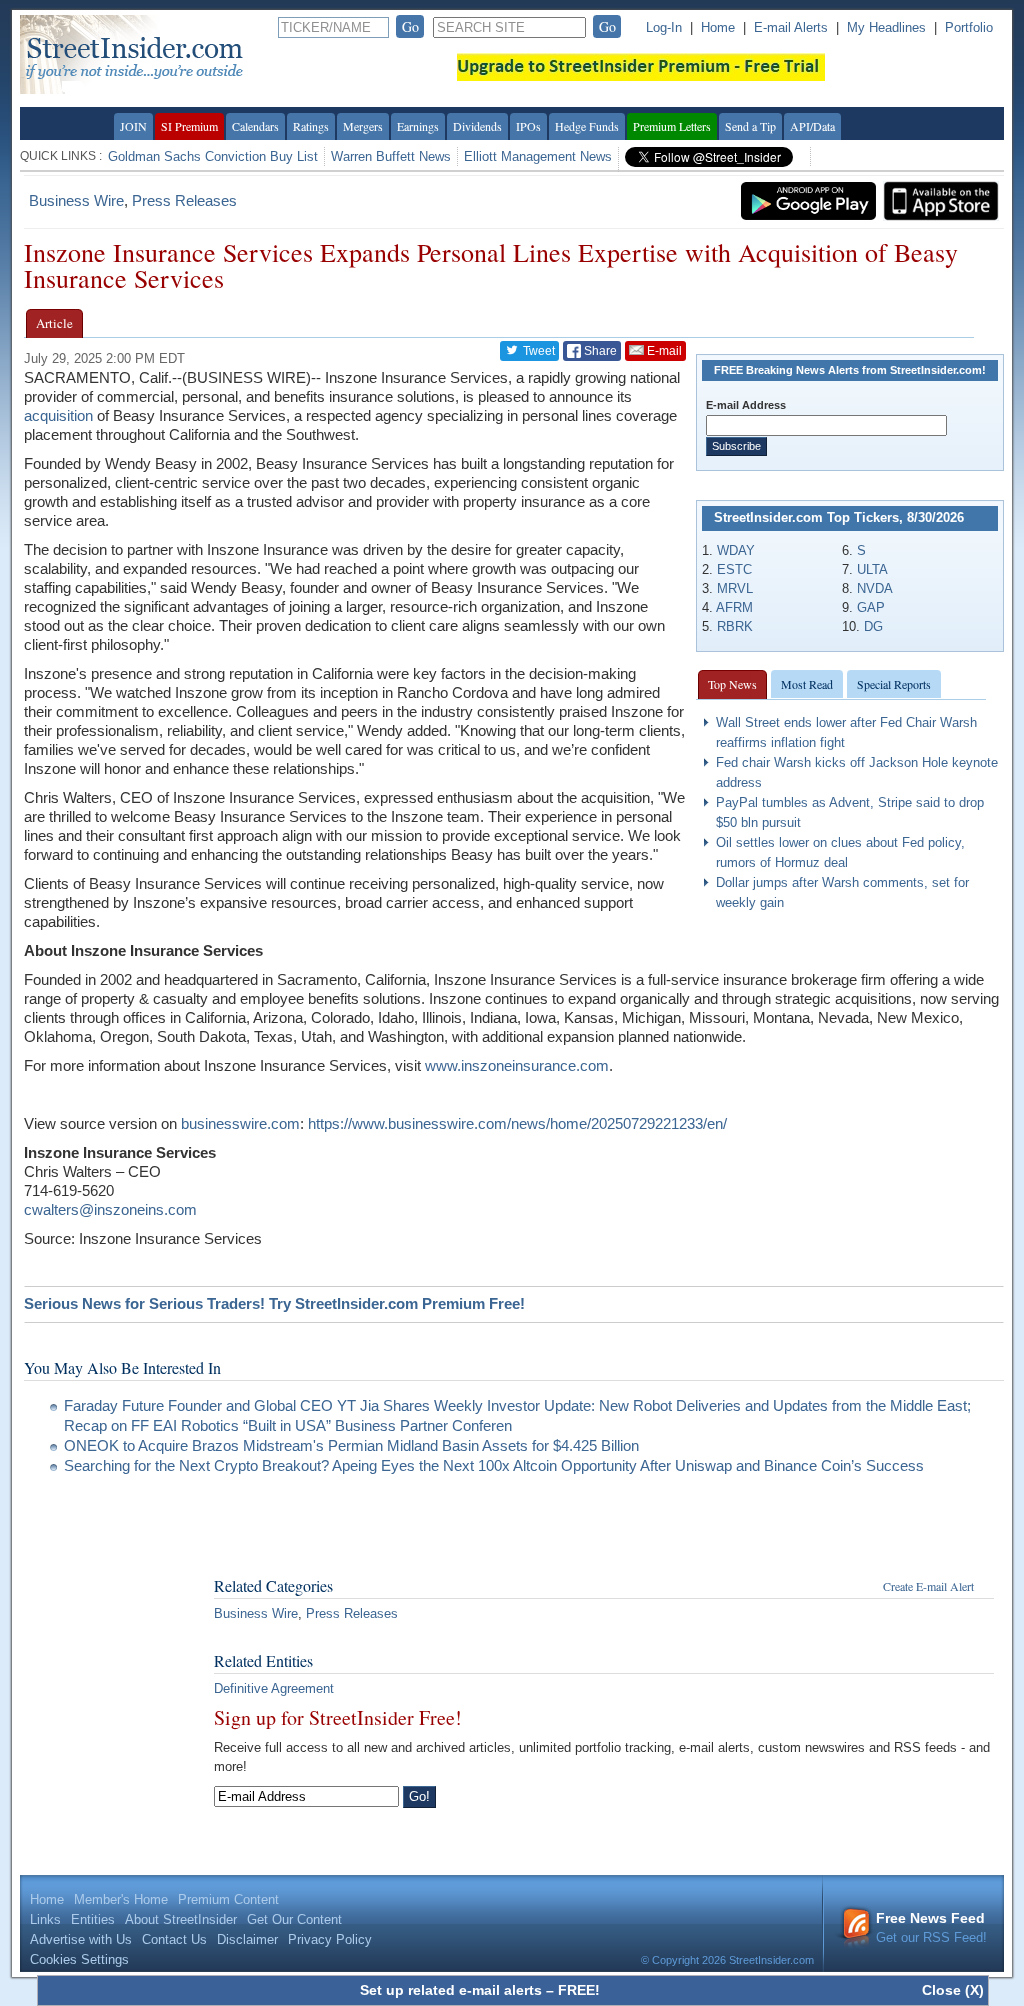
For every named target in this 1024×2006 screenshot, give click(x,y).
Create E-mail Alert (928, 1586)
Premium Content (228, 1899)
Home (718, 27)
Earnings (418, 126)
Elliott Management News (538, 156)
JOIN (133, 126)
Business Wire (76, 200)
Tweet (537, 351)
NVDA (875, 588)
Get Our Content (294, 1919)
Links (45, 1919)
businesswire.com (240, 1123)
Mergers (363, 126)
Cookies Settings (79, 1959)
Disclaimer (247, 1939)
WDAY (736, 550)
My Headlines (886, 27)
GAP (871, 607)
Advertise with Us (81, 1939)
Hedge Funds (587, 126)
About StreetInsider (181, 1919)
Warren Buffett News (391, 156)
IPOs (528, 126)
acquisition (58, 415)
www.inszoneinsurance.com (517, 1065)
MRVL (735, 588)
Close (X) (953, 1990)
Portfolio (969, 27)
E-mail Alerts (791, 27)
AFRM (734, 607)
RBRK (735, 626)
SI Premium (189, 126)
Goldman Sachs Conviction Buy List (213, 156)
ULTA (872, 569)
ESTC (734, 569)
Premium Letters (672, 126)
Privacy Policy (330, 1939)
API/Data (812, 126)
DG (873, 626)
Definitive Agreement (274, 1688)
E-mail (663, 351)
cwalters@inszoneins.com (110, 1209)
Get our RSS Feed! (931, 1927)
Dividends (477, 126)
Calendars (255, 126)
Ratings (311, 126)
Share (599, 351)
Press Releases (184, 200)
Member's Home (121, 1899)
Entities (93, 1919)
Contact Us (174, 1939)
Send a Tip (750, 126)
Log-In (664, 27)
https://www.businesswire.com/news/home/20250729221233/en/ (517, 1123)
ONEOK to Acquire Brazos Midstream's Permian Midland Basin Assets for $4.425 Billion (351, 1445)
